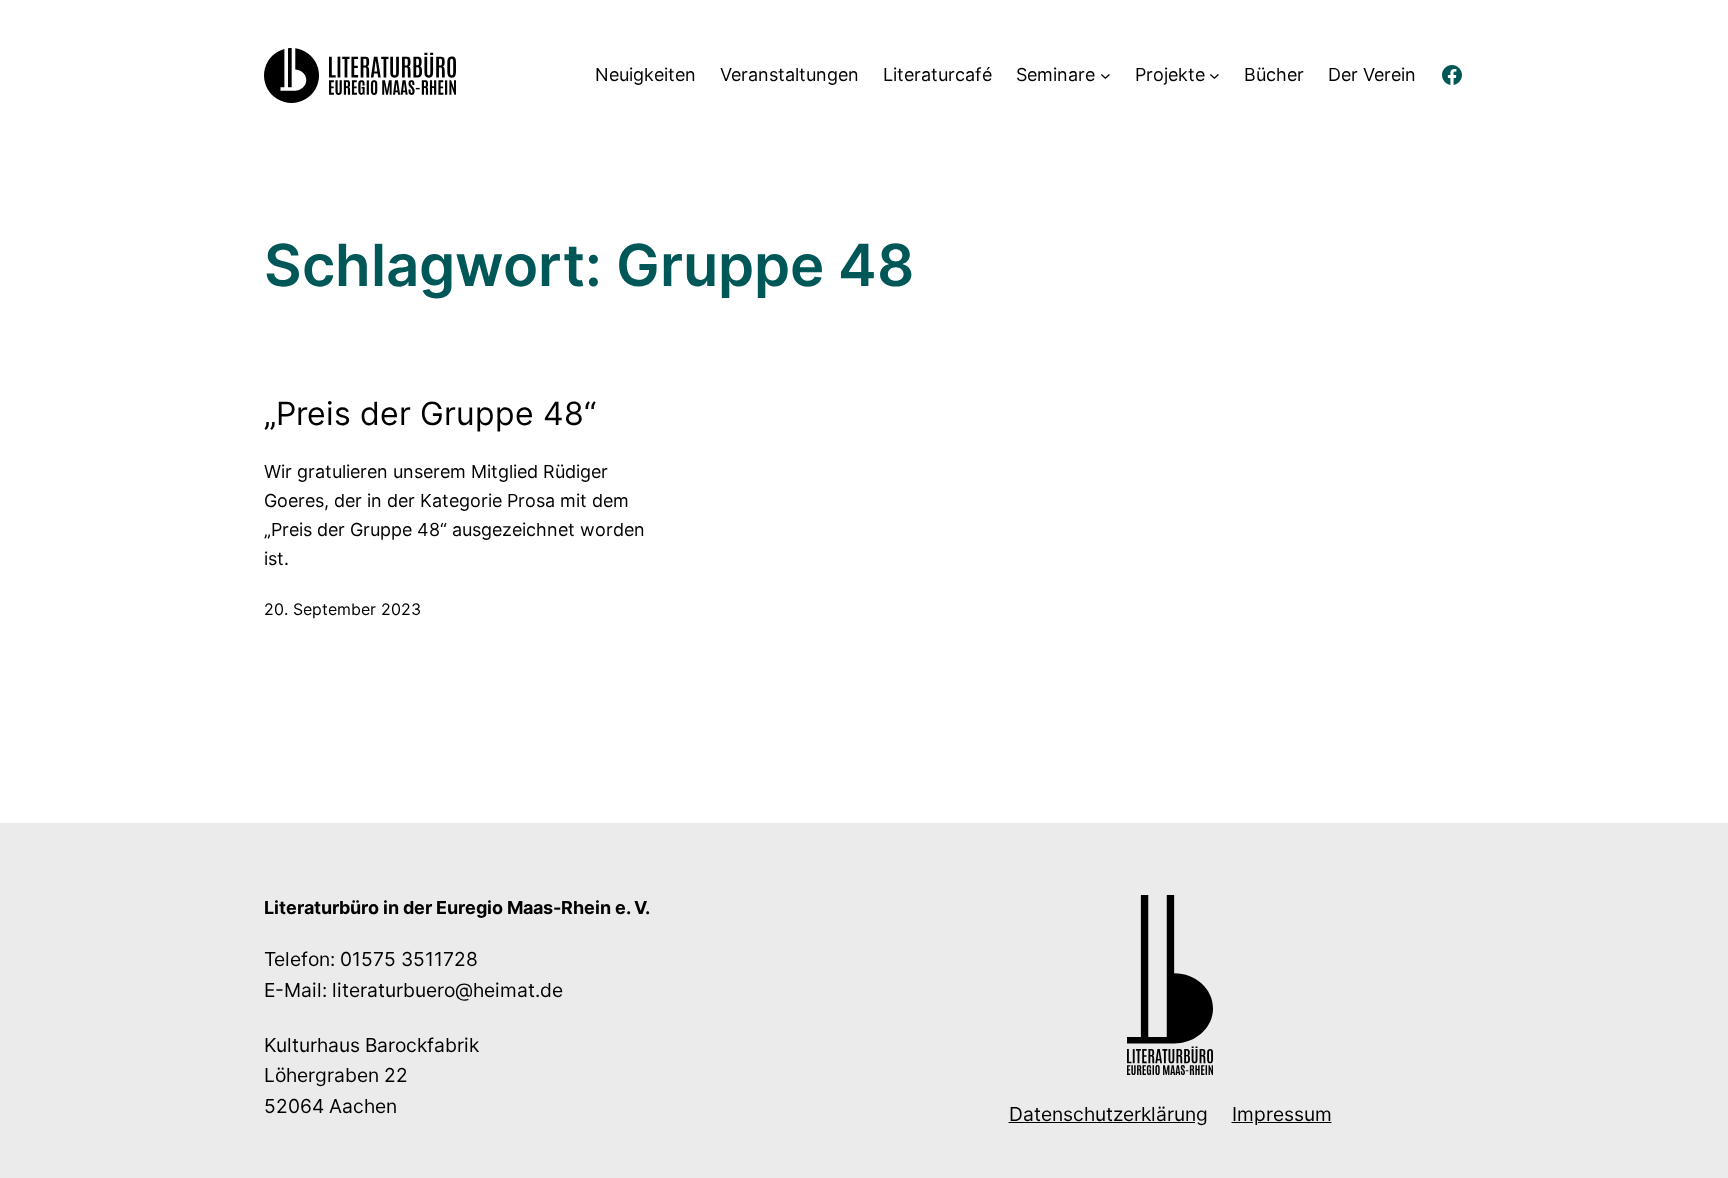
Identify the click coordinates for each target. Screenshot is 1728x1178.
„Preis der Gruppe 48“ (430, 413)
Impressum (1282, 1114)
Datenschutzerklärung (1108, 1114)
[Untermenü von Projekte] (1214, 75)
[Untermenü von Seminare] (1105, 75)
